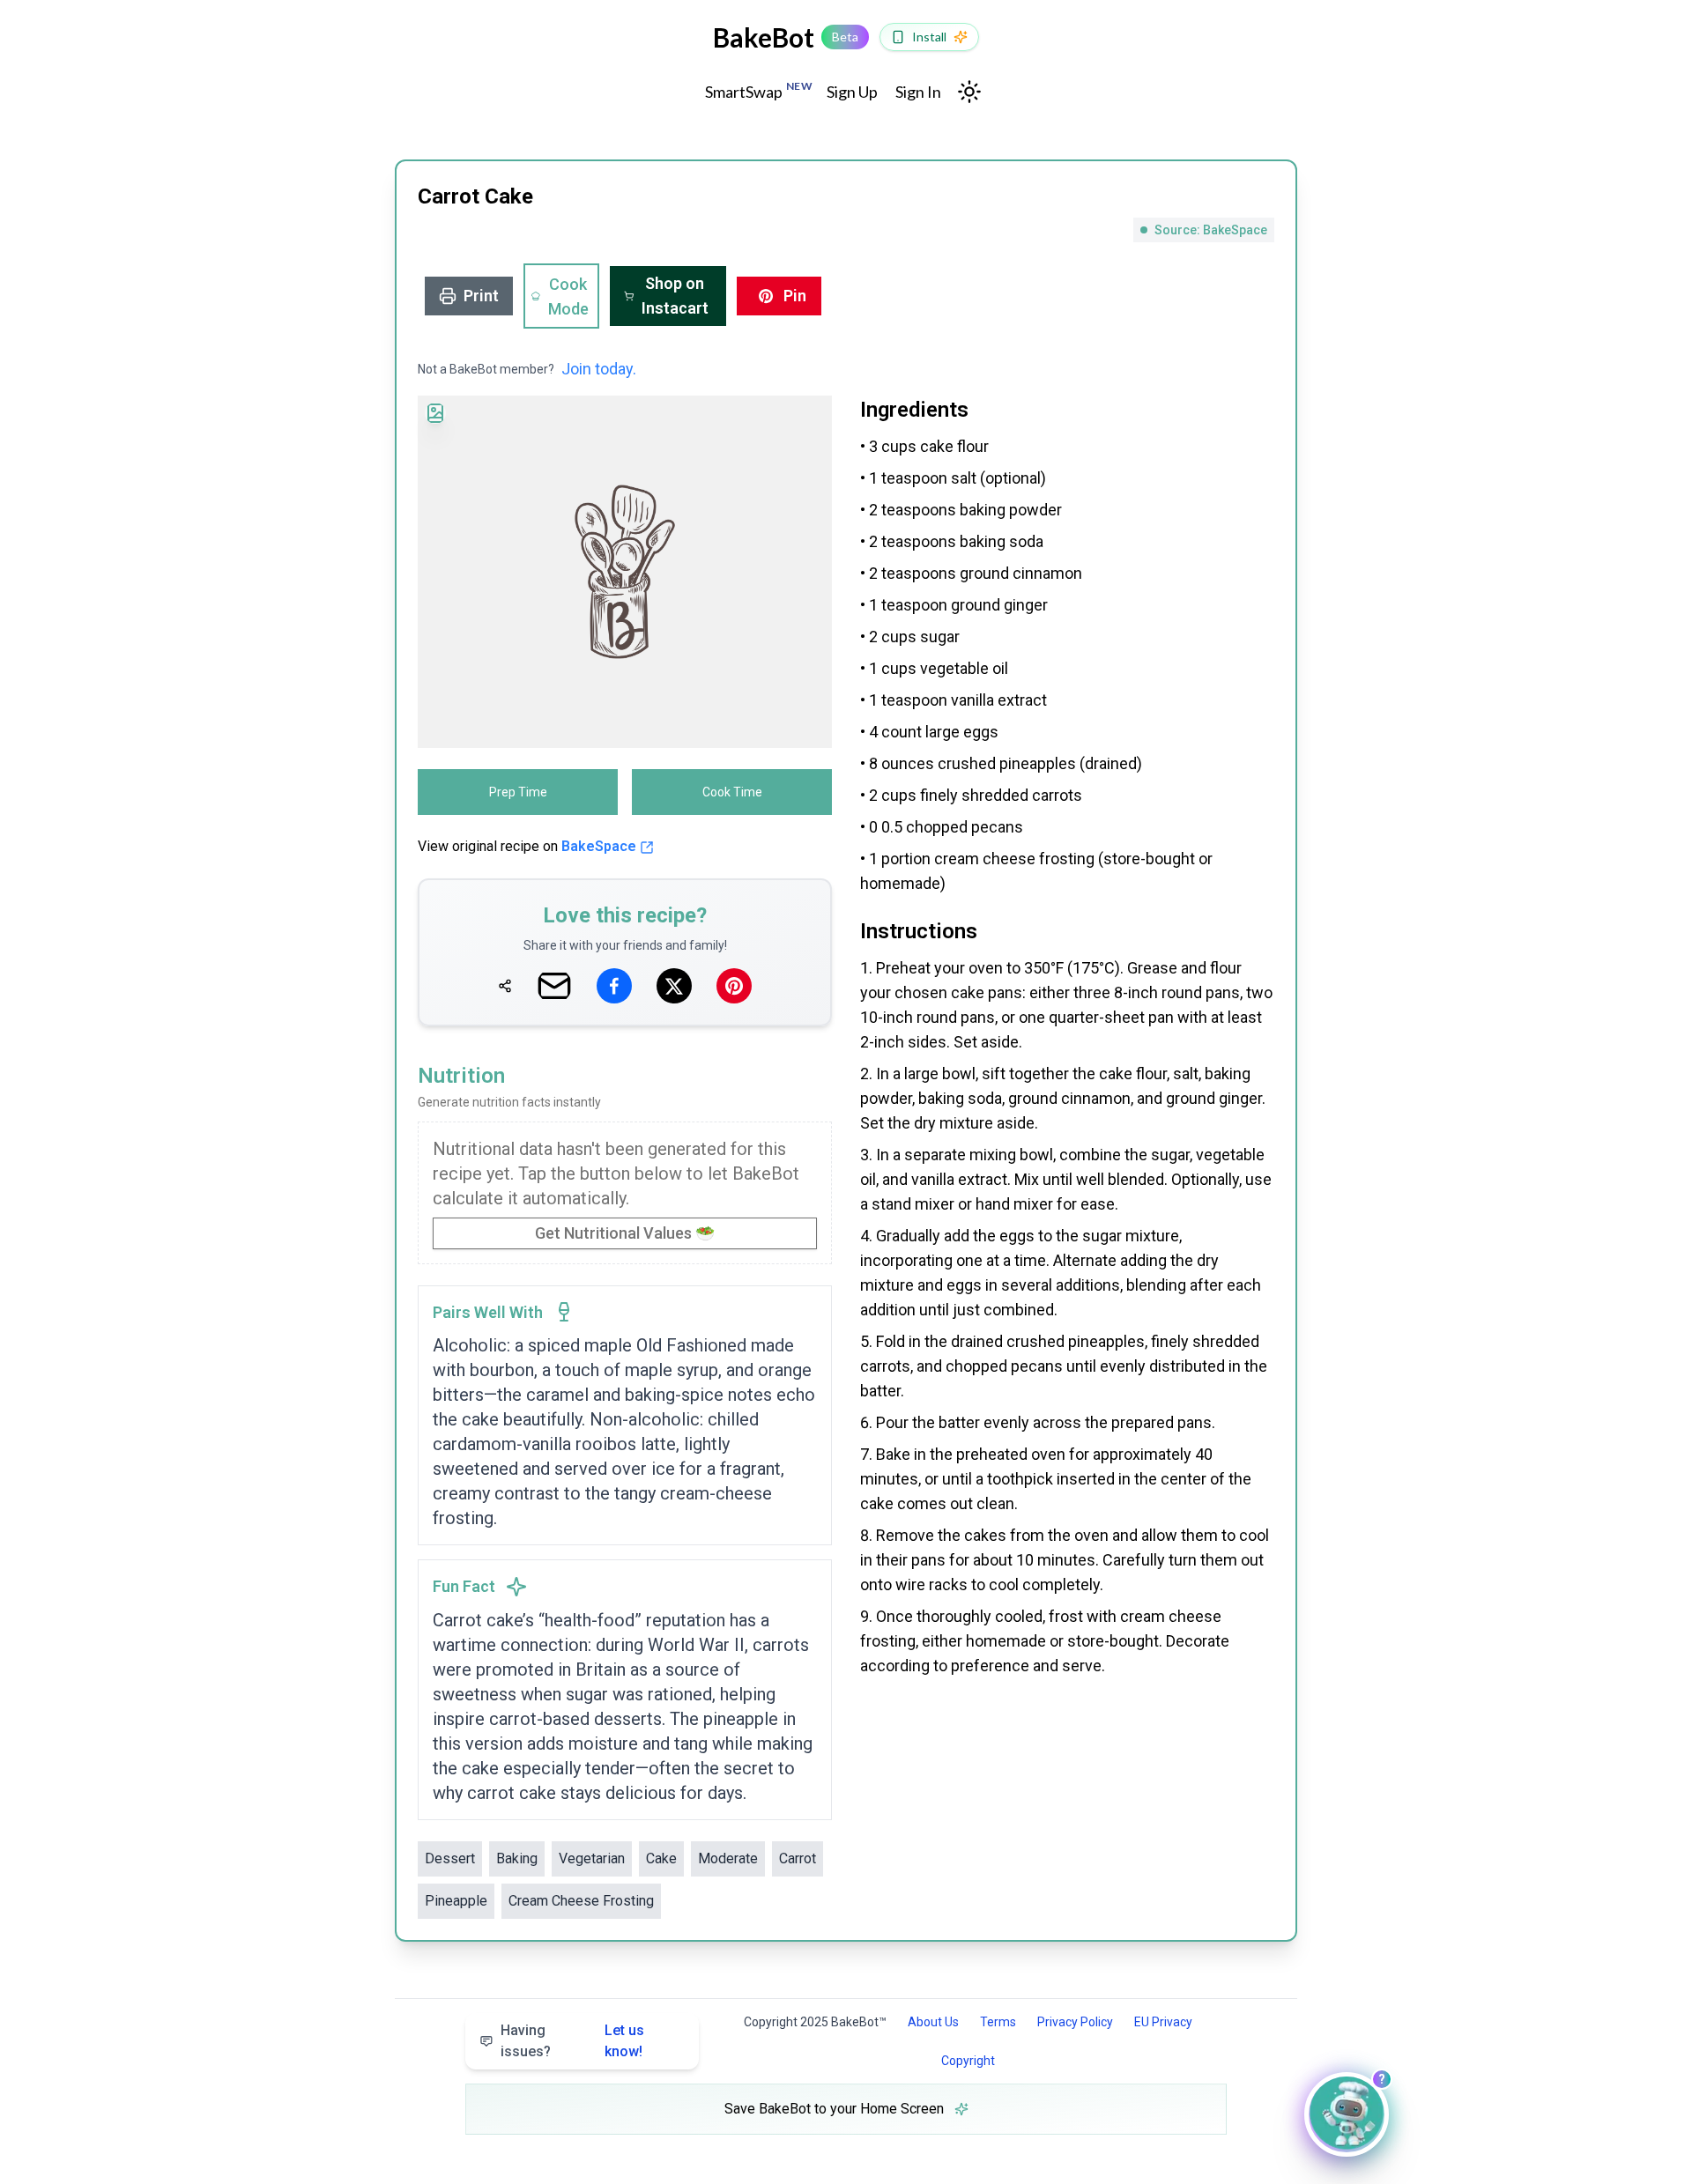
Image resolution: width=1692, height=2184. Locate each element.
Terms (998, 2022)
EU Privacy (1163, 2022)
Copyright (968, 2061)
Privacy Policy (1075, 2022)
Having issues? (572, 2041)
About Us (933, 2022)
